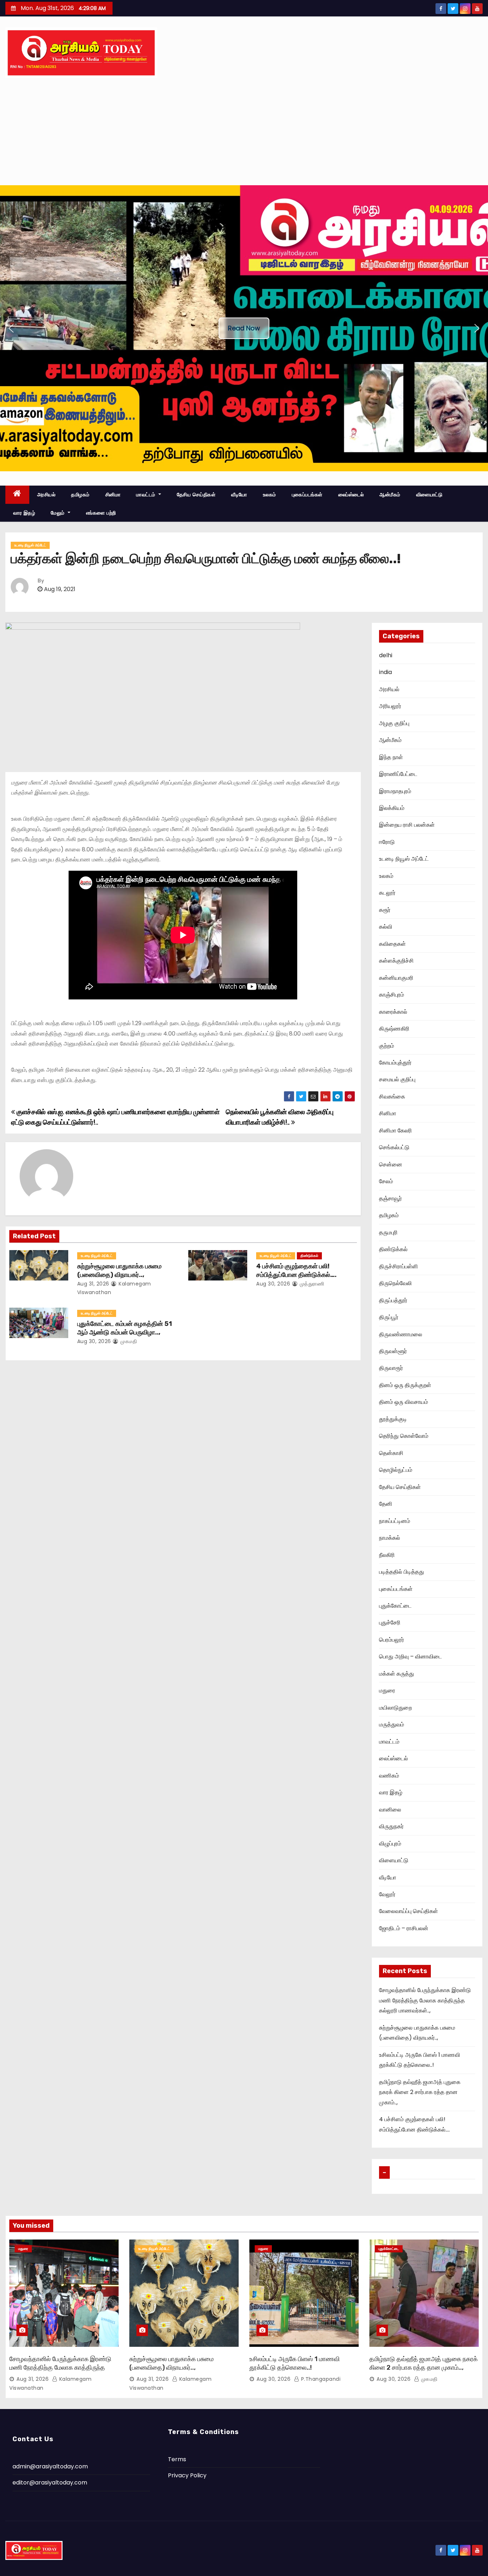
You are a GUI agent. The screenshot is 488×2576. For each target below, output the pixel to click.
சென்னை (391, 1164)
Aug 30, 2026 (273, 1284)
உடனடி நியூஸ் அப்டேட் (30, 545)
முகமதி (128, 1341)
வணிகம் (389, 1776)
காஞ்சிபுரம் (392, 995)
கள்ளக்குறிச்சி (396, 961)
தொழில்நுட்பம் (396, 1470)
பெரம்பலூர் (392, 1640)
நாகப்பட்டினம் (395, 1521)
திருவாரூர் (391, 1368)
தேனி (386, 1504)
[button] (11, 328)
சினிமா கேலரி (395, 1130)
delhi (386, 655)
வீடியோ (239, 495)
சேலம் (386, 1181)
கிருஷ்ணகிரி (394, 1029)
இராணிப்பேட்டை (398, 774)
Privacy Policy (187, 2475)
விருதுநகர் (391, 1826)
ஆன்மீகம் (390, 495)
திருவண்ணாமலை (401, 1334)
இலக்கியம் (392, 808)
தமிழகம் (80, 495)
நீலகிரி (387, 1555)
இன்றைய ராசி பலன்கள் (407, 825)
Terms (177, 2459)
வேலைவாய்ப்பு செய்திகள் (409, 1911)
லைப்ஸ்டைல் (351, 495)
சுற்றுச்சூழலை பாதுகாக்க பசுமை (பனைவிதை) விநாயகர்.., (119, 1270)
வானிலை (390, 1810)
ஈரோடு (387, 842)
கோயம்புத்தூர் (395, 1063)
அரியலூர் (390, 706)
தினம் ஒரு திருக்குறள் (405, 1385)
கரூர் (385, 910)
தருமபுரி (388, 1232)
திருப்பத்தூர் (393, 1300)
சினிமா (113, 495)
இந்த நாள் (391, 757)
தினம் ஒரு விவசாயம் (404, 1402)
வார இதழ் (24, 513)
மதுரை (387, 1690)
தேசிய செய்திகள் (196, 495)
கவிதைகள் (392, 944)
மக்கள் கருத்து (397, 1674)
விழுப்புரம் (390, 1843)
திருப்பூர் (389, 1317)
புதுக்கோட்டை (395, 1606)
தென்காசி (391, 1453)
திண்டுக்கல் (309, 1256)
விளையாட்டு (429, 495)
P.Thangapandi (320, 2379)
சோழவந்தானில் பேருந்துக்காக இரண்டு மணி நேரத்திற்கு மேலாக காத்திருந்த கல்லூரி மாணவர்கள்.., (425, 2000)
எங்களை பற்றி (101, 513)
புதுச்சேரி (390, 1623)
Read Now (244, 328)
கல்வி (386, 927)
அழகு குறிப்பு (394, 723)
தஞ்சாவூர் (390, 1198)
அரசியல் (46, 495)
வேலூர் (387, 1894)
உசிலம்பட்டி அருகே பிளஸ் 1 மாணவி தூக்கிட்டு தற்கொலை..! (295, 2363)
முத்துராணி (311, 1284)
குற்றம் (387, 1046)
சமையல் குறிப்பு (397, 1079)
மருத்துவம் (392, 1724)
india (385, 672)
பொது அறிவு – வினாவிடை (410, 1656)
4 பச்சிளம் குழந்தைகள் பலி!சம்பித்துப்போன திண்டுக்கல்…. (296, 1270)
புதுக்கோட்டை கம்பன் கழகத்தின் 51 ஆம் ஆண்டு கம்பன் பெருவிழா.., (125, 1328)
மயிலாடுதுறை (395, 1708)
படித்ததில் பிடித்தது (402, 1572)
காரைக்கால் (393, 1012)
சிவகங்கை (392, 1097)
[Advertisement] (244, 132)
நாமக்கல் (390, 1538)
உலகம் (270, 495)
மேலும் (58, 513)
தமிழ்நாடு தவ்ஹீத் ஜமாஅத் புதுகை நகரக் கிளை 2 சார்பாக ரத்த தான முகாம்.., (420, 2092)
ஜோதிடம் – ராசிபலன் (404, 1928)
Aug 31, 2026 (93, 1284)
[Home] (17, 495)
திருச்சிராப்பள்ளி (399, 1266)
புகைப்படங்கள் (307, 495)
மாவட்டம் (146, 495)
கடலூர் (387, 893)
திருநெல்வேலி (395, 1283)
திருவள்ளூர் (393, 1351)
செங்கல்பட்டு (394, 1147)
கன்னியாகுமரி (396, 978)
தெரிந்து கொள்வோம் (404, 1436)
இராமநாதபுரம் (395, 791)
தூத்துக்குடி (393, 1419)
